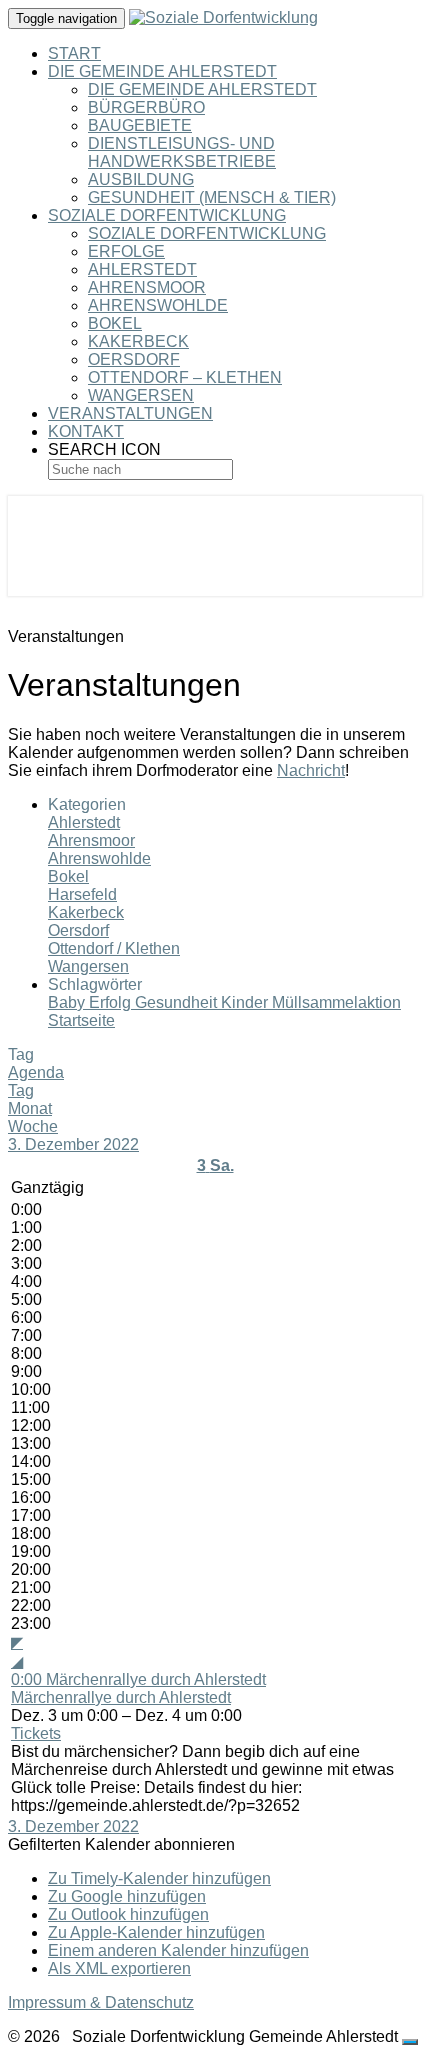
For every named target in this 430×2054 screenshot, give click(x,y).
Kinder (246, 1002)
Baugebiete (140, 125)
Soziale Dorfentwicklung (167, 215)
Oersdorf (134, 359)
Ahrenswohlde (158, 305)
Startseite (81, 1020)
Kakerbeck (138, 341)
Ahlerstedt (142, 269)
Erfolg (112, 1002)
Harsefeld (82, 894)
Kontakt (86, 431)
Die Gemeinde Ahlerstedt (162, 71)
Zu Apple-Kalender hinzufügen (156, 1932)
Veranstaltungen (130, 413)
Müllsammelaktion (336, 1002)
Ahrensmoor (147, 287)
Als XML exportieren (119, 1968)
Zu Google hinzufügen (127, 1896)
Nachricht (311, 770)
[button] (121, 1844)
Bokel (115, 323)
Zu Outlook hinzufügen (128, 1914)
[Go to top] (410, 2042)
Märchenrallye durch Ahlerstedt (121, 1697)
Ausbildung (141, 179)
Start (74, 53)
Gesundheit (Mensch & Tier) (212, 197)
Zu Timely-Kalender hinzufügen (159, 1878)
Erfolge (126, 251)
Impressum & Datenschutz (101, 2002)
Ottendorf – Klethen (185, 377)
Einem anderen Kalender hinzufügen (178, 1950)
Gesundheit (178, 1002)
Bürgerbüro (146, 107)
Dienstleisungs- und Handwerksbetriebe (182, 152)
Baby (68, 1002)
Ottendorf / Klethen (114, 948)
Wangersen (141, 395)
